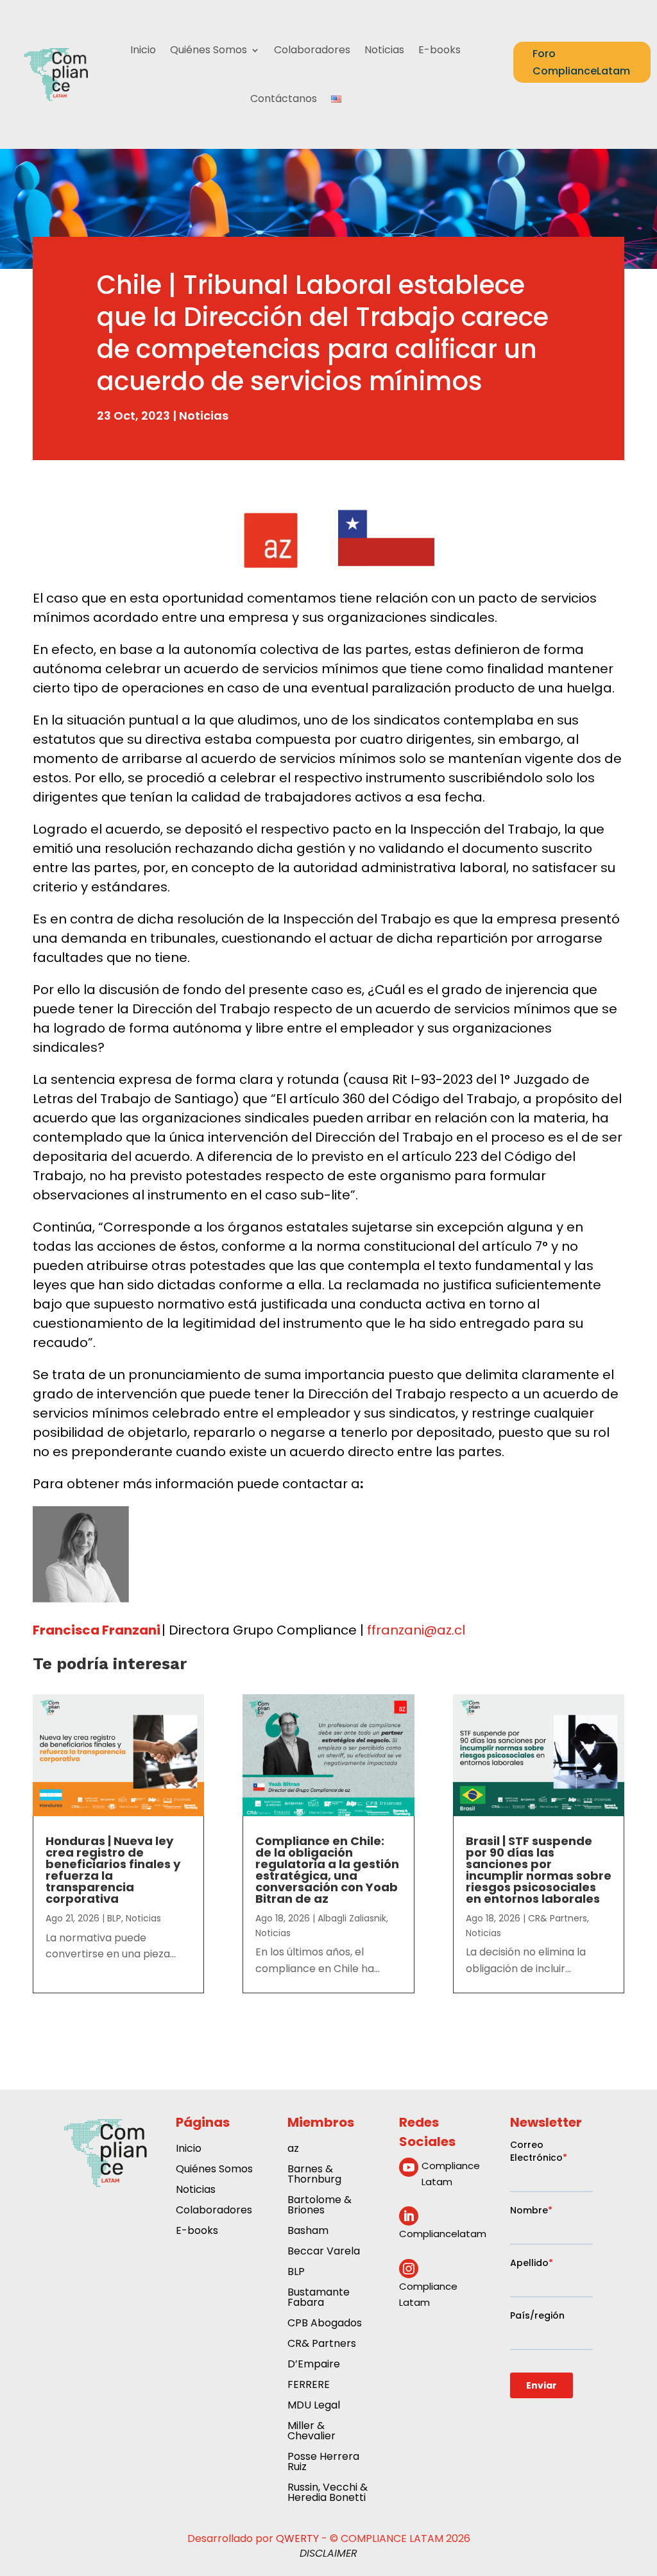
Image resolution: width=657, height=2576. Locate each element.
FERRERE (309, 2386)
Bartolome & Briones (320, 2206)
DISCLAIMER (328, 2553)
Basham (308, 2232)
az (293, 2150)
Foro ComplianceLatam (581, 62)
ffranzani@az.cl (414, 1630)
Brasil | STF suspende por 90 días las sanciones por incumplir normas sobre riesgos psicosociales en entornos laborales (539, 1870)
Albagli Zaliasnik (352, 1918)
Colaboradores (312, 50)
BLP (114, 1918)
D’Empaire (314, 2365)
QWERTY (297, 2538)
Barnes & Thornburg (314, 2175)
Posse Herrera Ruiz (323, 2463)
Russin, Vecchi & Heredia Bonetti (328, 2494)
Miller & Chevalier (311, 2432)
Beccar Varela (324, 2252)
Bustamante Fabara (319, 2298)
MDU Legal (314, 2406)
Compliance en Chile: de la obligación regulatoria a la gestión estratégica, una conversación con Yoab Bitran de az (327, 1870)
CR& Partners (558, 1918)
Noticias (384, 50)
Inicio (143, 50)
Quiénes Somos (209, 50)
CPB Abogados (325, 2324)
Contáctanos (284, 99)
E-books (439, 50)
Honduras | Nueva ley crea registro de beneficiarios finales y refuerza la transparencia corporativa (113, 1870)
